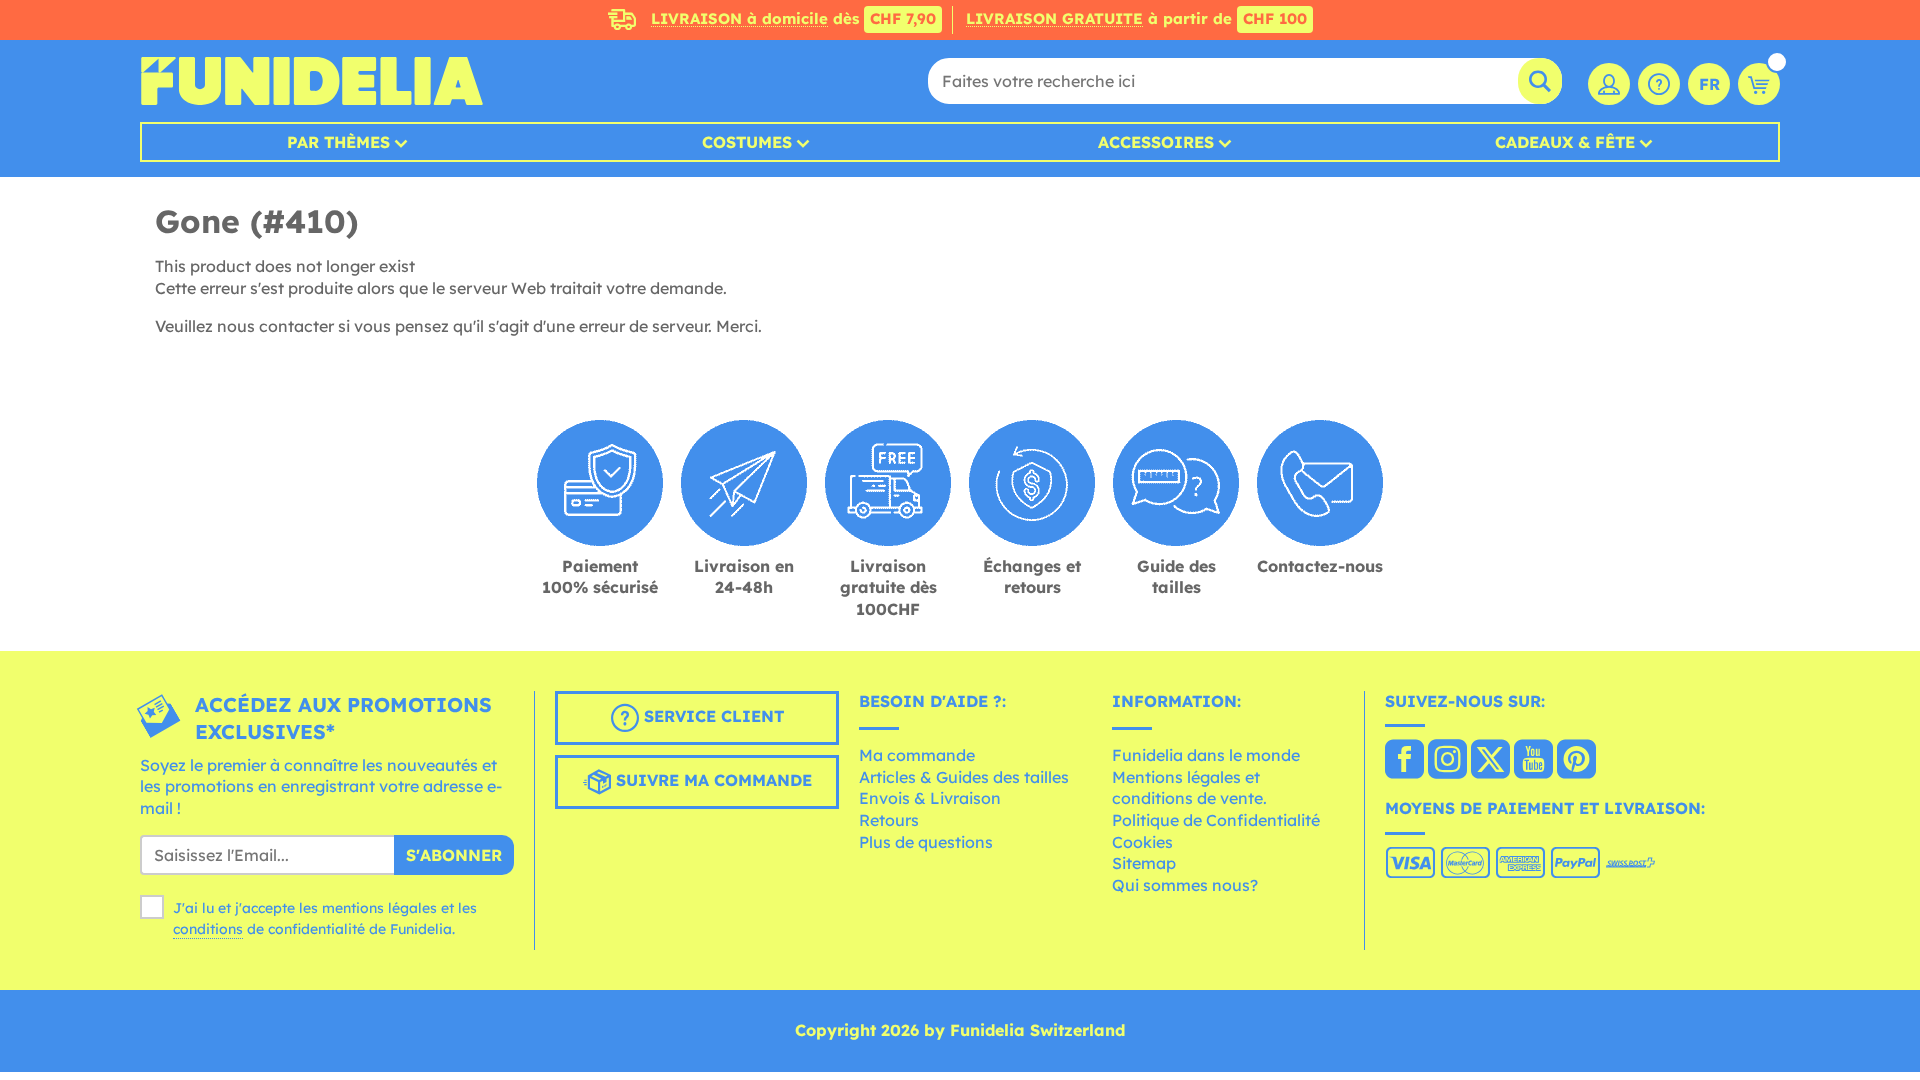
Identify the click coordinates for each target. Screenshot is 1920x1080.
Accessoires (1156, 142)
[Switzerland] (1404, 761)
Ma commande (917, 755)
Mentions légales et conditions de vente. (1189, 788)
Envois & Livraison (930, 798)
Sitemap (1144, 863)
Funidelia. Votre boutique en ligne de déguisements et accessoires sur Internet (311, 81)
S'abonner (454, 855)
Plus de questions (926, 842)
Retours (889, 820)
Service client (711, 716)
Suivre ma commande (711, 780)
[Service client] (1659, 84)
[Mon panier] (1759, 84)
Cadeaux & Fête (1565, 142)
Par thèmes (338, 142)
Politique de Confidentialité (1216, 820)
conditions (208, 929)
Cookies (1142, 842)
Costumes (747, 142)
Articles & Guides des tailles (964, 777)
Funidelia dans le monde (1206, 755)
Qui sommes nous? (1185, 885)
